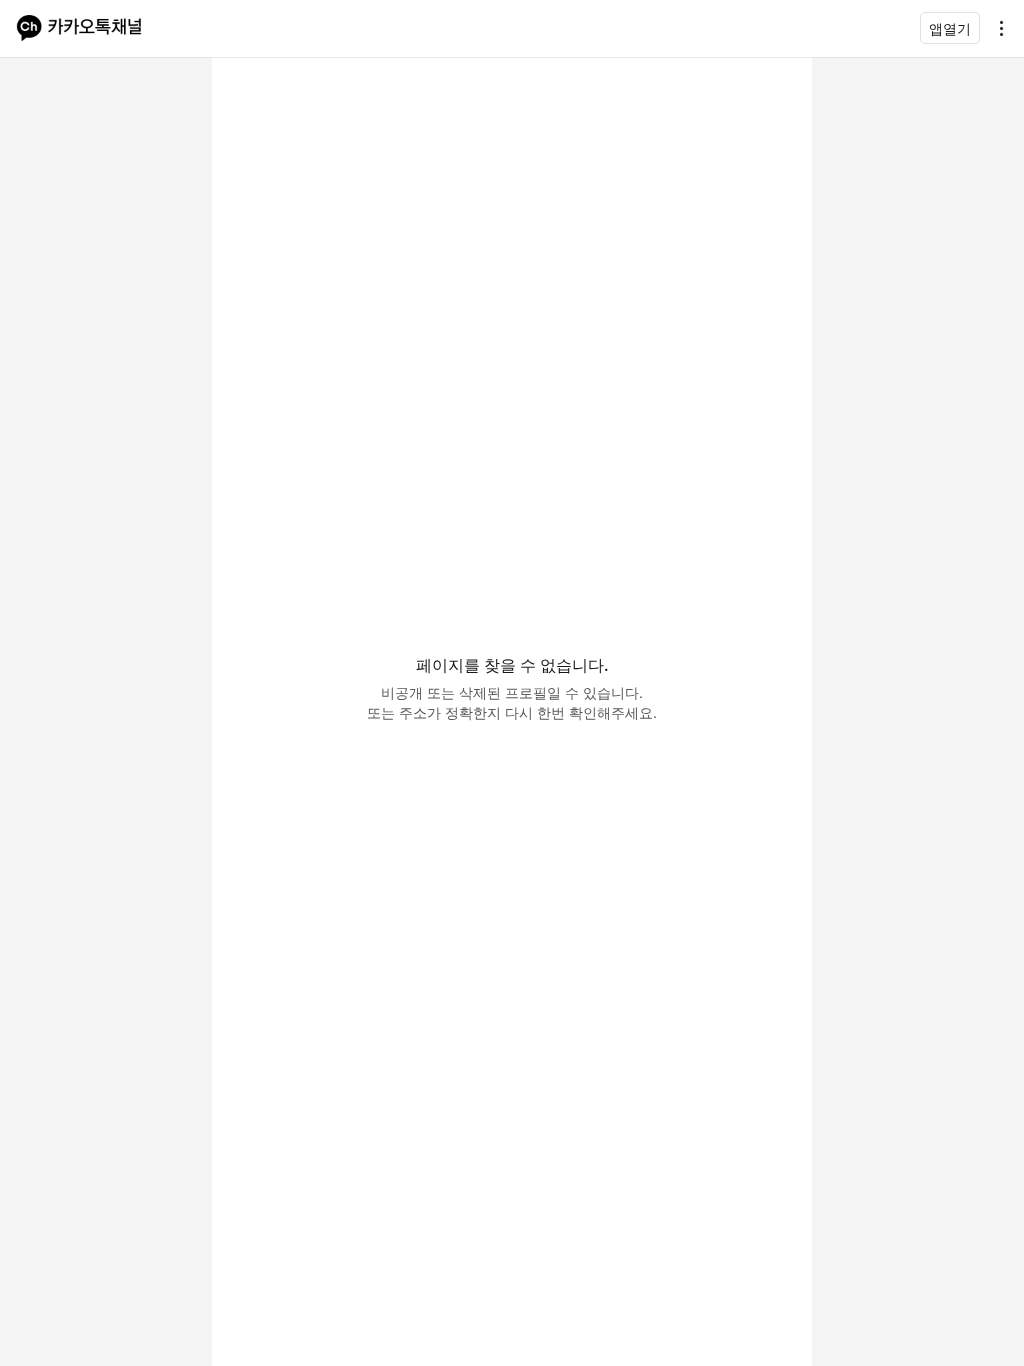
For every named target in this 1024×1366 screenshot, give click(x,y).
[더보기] (996, 28)
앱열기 (950, 28)
